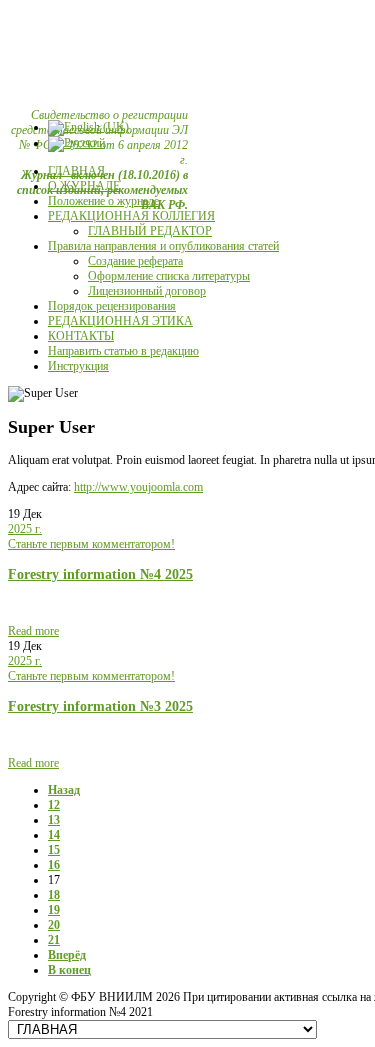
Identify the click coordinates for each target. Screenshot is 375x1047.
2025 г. (25, 529)
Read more (33, 631)
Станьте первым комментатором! (91, 544)
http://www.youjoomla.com (138, 487)
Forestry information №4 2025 (100, 574)
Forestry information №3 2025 (100, 706)
